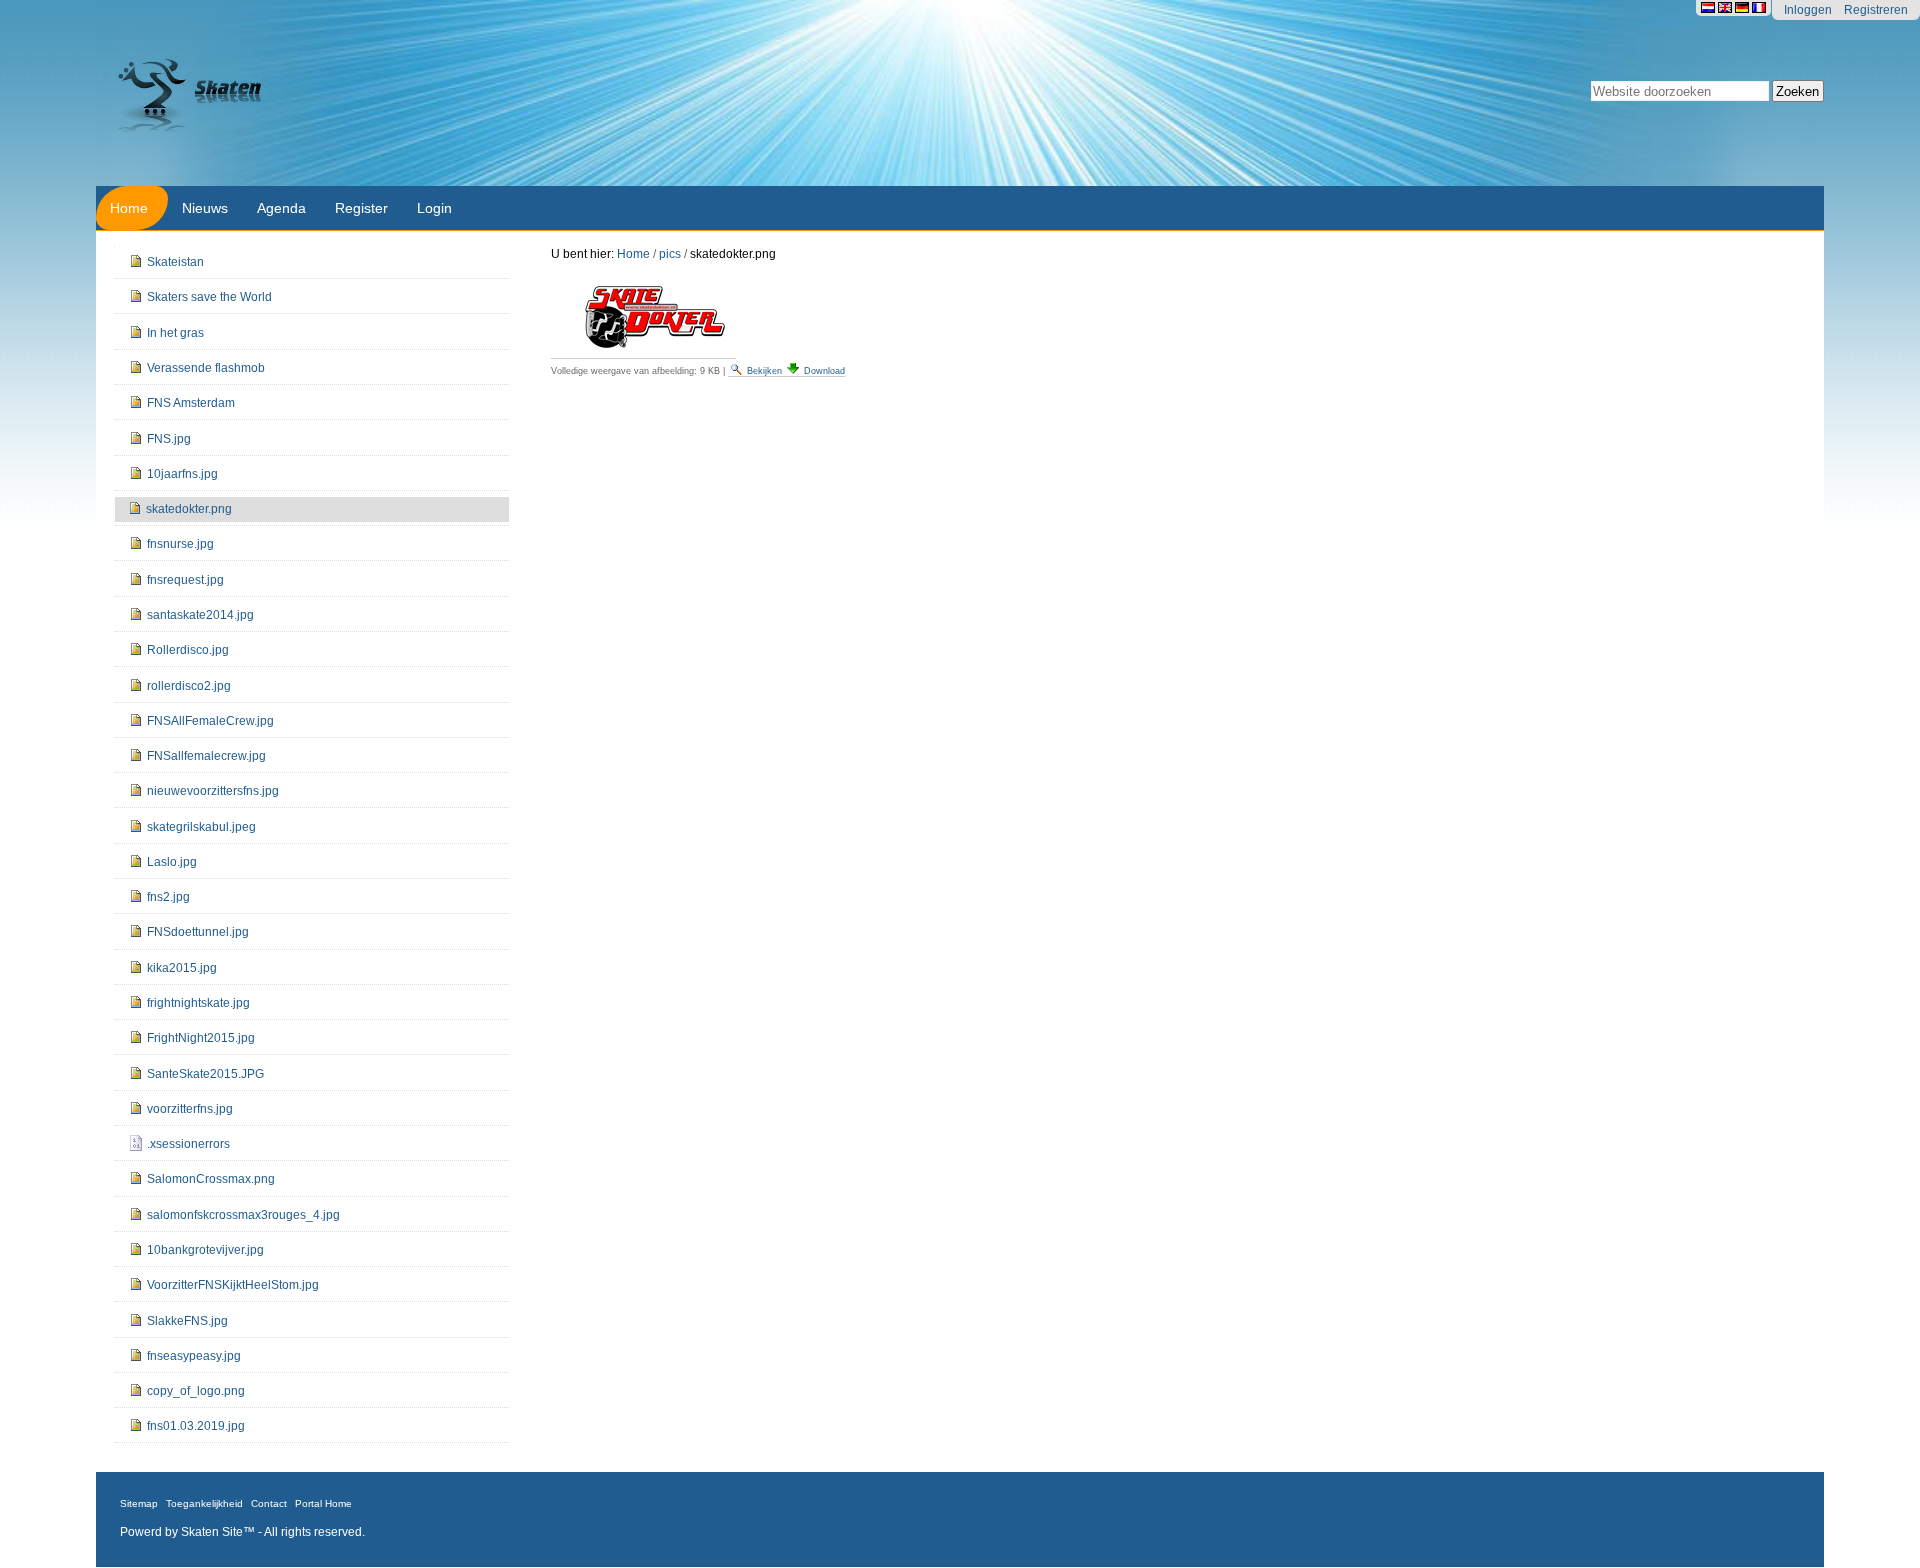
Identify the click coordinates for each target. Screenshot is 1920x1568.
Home (129, 208)
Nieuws (205, 208)
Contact (269, 1503)
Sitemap (139, 1503)
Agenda (281, 208)
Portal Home (323, 1503)
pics (670, 254)
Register (361, 208)
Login (434, 208)
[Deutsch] (1743, 7)
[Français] (1759, 7)
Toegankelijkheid (204, 1503)
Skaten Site (212, 1532)
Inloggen (1808, 10)
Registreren (1876, 10)
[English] (1726, 7)
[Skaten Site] (545, 93)
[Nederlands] (1709, 7)
